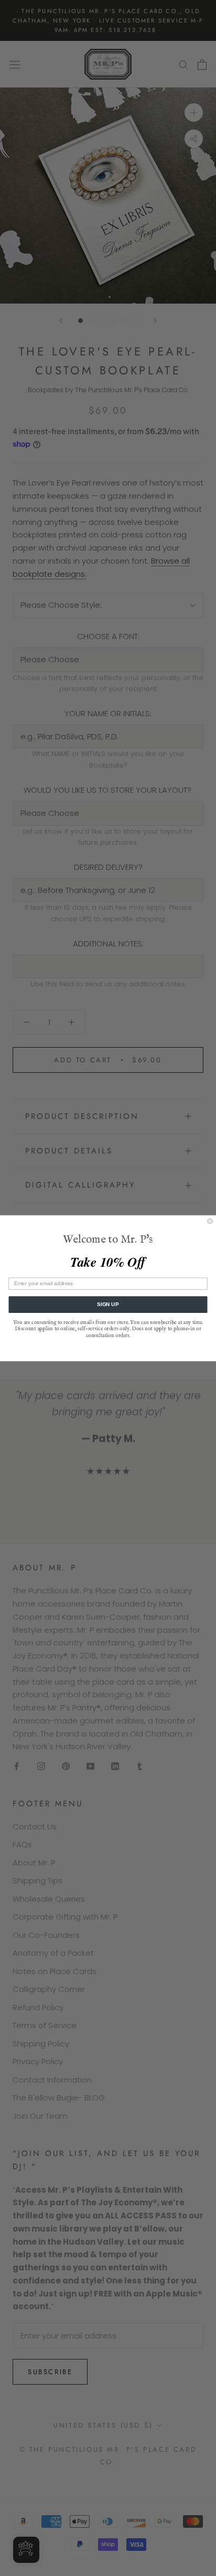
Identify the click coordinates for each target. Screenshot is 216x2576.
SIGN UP (108, 1304)
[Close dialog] (210, 1221)
